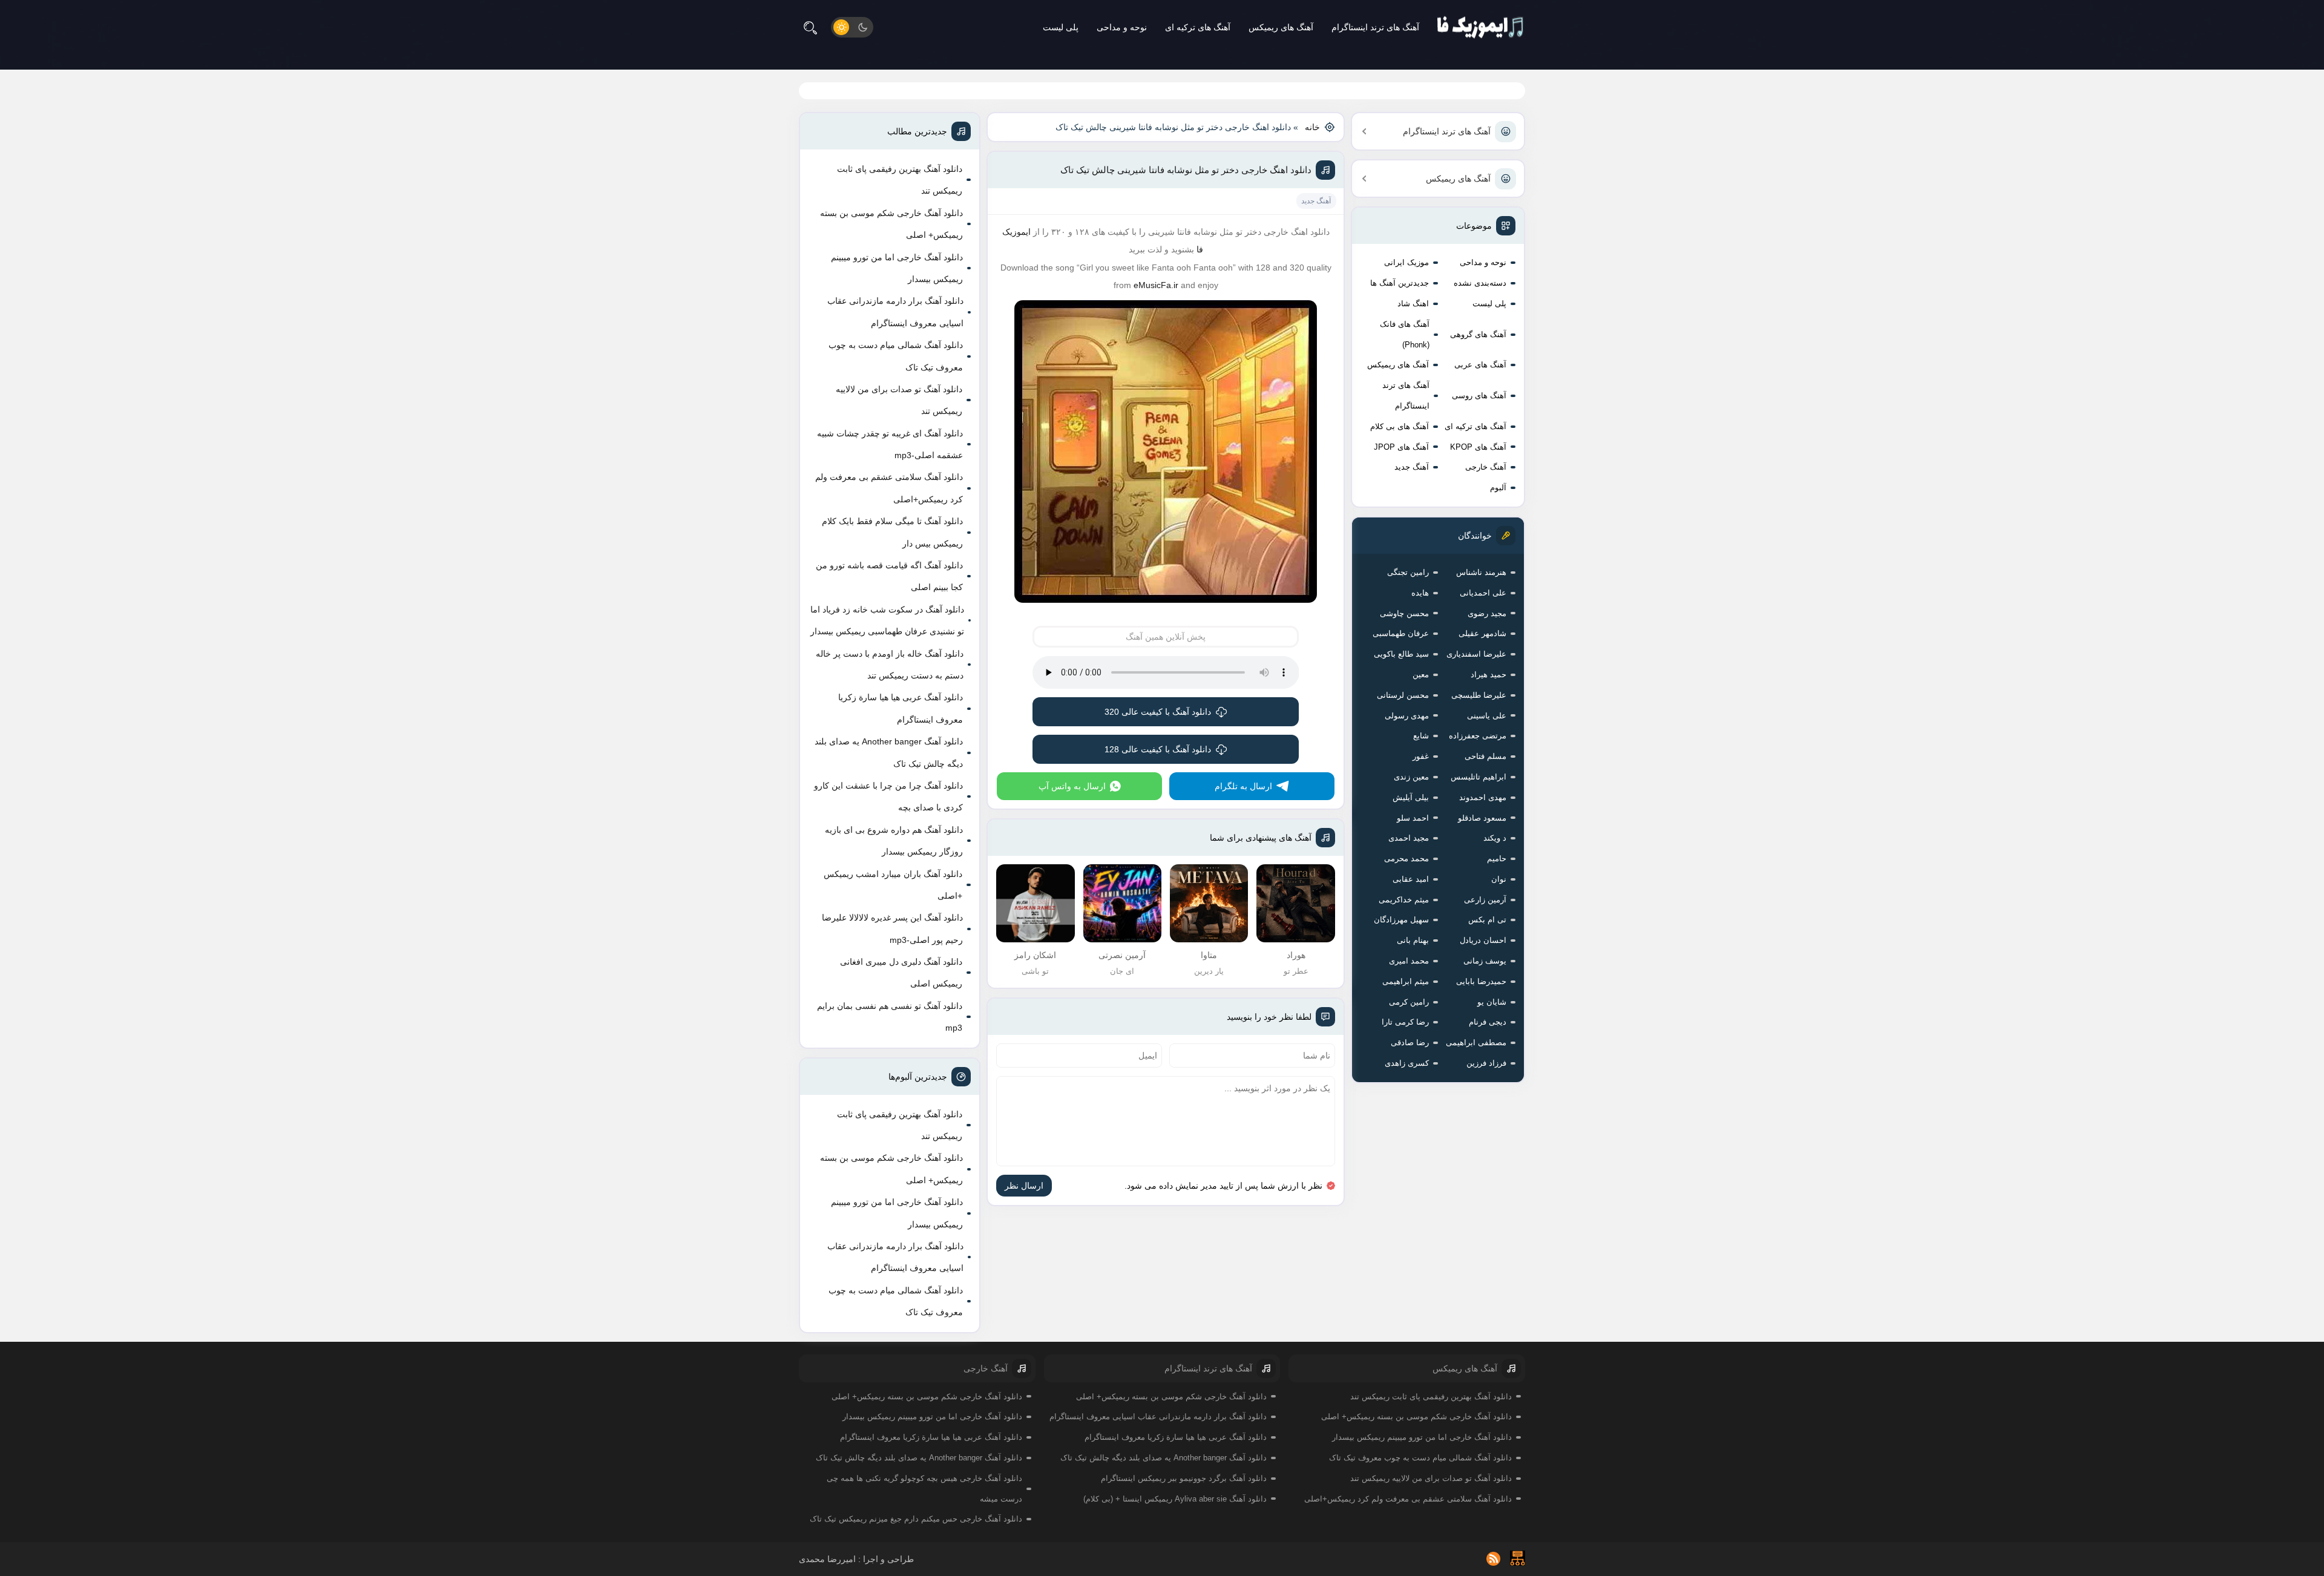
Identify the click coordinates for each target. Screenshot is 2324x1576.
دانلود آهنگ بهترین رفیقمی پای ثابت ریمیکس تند (900, 180)
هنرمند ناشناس (1481, 572)
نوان (1499, 879)
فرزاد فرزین (1486, 1063)
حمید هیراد (1489, 675)
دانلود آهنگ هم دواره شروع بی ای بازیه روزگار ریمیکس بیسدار (894, 841)
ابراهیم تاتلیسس (1479, 777)
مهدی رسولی (1407, 716)
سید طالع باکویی (1401, 654)
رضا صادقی (1410, 1042)
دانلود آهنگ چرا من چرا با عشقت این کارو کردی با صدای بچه (888, 796)
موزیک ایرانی (1407, 262)
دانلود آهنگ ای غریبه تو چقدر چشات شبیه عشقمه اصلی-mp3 (890, 444)
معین (1421, 675)
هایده (1420, 593)
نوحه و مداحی (1122, 27)
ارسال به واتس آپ (1072, 786)
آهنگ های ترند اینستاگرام (1375, 27)
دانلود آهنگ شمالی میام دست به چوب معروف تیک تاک (896, 356)
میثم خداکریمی (1404, 900)
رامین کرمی (1409, 1002)
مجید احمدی (1409, 838)
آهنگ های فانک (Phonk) (1405, 334)
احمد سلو (1413, 818)
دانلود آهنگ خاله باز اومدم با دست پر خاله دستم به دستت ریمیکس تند (890, 665)
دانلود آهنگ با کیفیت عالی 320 (1158, 712)
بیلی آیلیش (1411, 797)
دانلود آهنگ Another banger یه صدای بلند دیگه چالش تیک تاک (889, 752)
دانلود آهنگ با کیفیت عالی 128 (1158, 749)
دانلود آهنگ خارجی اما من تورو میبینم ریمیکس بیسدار (897, 268)
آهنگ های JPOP (1401, 447)
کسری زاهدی (1407, 1063)
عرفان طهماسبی (1401, 633)
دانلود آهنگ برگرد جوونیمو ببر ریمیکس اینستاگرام (1184, 1478)
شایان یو (1492, 1002)
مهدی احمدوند (1483, 797)
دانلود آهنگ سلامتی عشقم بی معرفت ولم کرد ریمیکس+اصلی (889, 488)
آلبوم (1498, 488)
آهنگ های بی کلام (1400, 426)
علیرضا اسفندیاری (1476, 654)
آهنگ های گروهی (1478, 334)
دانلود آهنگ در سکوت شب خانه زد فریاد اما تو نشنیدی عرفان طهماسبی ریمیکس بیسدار (887, 620)
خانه (1312, 127)
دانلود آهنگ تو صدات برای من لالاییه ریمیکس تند (899, 400)
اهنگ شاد (1413, 304)
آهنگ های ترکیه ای (1198, 27)
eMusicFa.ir (1156, 285)
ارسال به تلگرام (1243, 786)
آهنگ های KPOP (1478, 447)
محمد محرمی (1407, 859)
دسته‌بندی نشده (1480, 283)
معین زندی (1411, 777)
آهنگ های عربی (1480, 365)
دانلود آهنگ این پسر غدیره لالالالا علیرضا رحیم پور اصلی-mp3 (892, 928)
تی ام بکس (1487, 920)
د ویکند (1495, 838)
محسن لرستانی (1403, 695)
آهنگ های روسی (1479, 396)
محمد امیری (1409, 961)
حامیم (1497, 859)
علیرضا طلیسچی (1479, 695)
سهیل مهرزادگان (1401, 920)
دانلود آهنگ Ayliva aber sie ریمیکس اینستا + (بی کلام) (1175, 1499)
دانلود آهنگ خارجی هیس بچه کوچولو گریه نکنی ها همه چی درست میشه (924, 1489)
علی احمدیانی (1483, 593)
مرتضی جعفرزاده (1478, 736)
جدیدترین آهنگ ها (1400, 283)
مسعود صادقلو (1482, 818)
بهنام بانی (1413, 940)
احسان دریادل (1483, 940)
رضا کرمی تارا (1405, 1022)
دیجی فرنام (1488, 1022)
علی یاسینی (1487, 716)
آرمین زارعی (1485, 900)
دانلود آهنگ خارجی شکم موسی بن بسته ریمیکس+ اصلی (891, 224)
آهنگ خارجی (1486, 467)
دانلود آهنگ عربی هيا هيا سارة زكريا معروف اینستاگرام (901, 708)
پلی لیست (1061, 27)
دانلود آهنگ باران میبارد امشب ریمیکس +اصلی (893, 885)
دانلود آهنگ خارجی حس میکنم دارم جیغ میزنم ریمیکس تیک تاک (916, 1519)
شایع (1421, 736)
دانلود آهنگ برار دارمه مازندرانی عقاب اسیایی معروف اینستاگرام (895, 312)
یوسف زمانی (1485, 961)
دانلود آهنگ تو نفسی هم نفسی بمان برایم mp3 (890, 1017)
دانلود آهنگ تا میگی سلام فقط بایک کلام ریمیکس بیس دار (892, 532)
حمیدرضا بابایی (1481, 981)
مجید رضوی (1487, 613)
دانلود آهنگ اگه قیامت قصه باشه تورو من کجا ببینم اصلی (889, 576)
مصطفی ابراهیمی (1476, 1042)
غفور (1421, 756)
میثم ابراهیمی (1406, 981)
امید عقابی (1411, 879)
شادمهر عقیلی (1482, 633)
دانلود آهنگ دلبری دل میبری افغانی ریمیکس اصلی (901, 973)
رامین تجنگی (1408, 572)
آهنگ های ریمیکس (1281, 27)
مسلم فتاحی (1485, 756)
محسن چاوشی (1404, 613)
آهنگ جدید (1412, 467)
